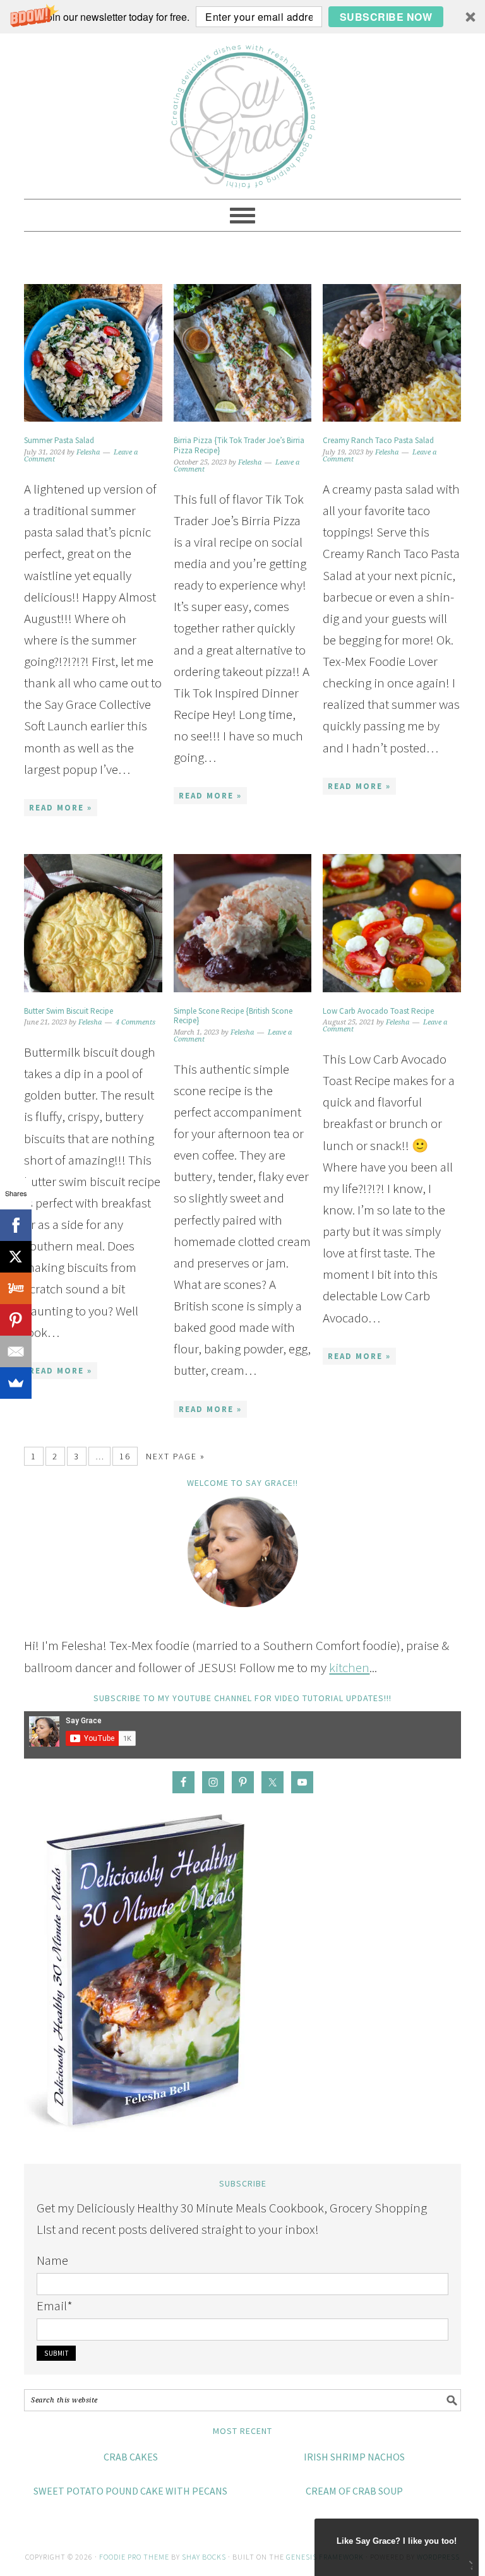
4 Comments (135, 1022)
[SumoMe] (16, 1383)
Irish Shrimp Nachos (354, 2457)
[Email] (16, 1351)
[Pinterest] (16, 1320)
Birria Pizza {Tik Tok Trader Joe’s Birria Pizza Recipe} (239, 445)
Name (52, 2260)
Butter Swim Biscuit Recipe (69, 1011)
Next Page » (176, 1456)
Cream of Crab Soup (354, 2491)
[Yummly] (16, 1288)
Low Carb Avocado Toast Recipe (378, 1011)
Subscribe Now (386, 17)
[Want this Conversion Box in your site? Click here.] (470, 2567)
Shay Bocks (204, 2557)
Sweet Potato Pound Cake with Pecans (130, 2491)
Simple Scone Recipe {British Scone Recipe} (233, 1016)
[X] (16, 1257)
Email (55, 2306)
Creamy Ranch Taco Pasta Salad (378, 440)
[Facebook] (16, 1225)
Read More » (61, 808)
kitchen (349, 1667)
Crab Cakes (131, 2457)
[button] (242, 17)
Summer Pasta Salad (59, 440)
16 (125, 1456)
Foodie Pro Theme (134, 2557)
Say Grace (242, 110)
